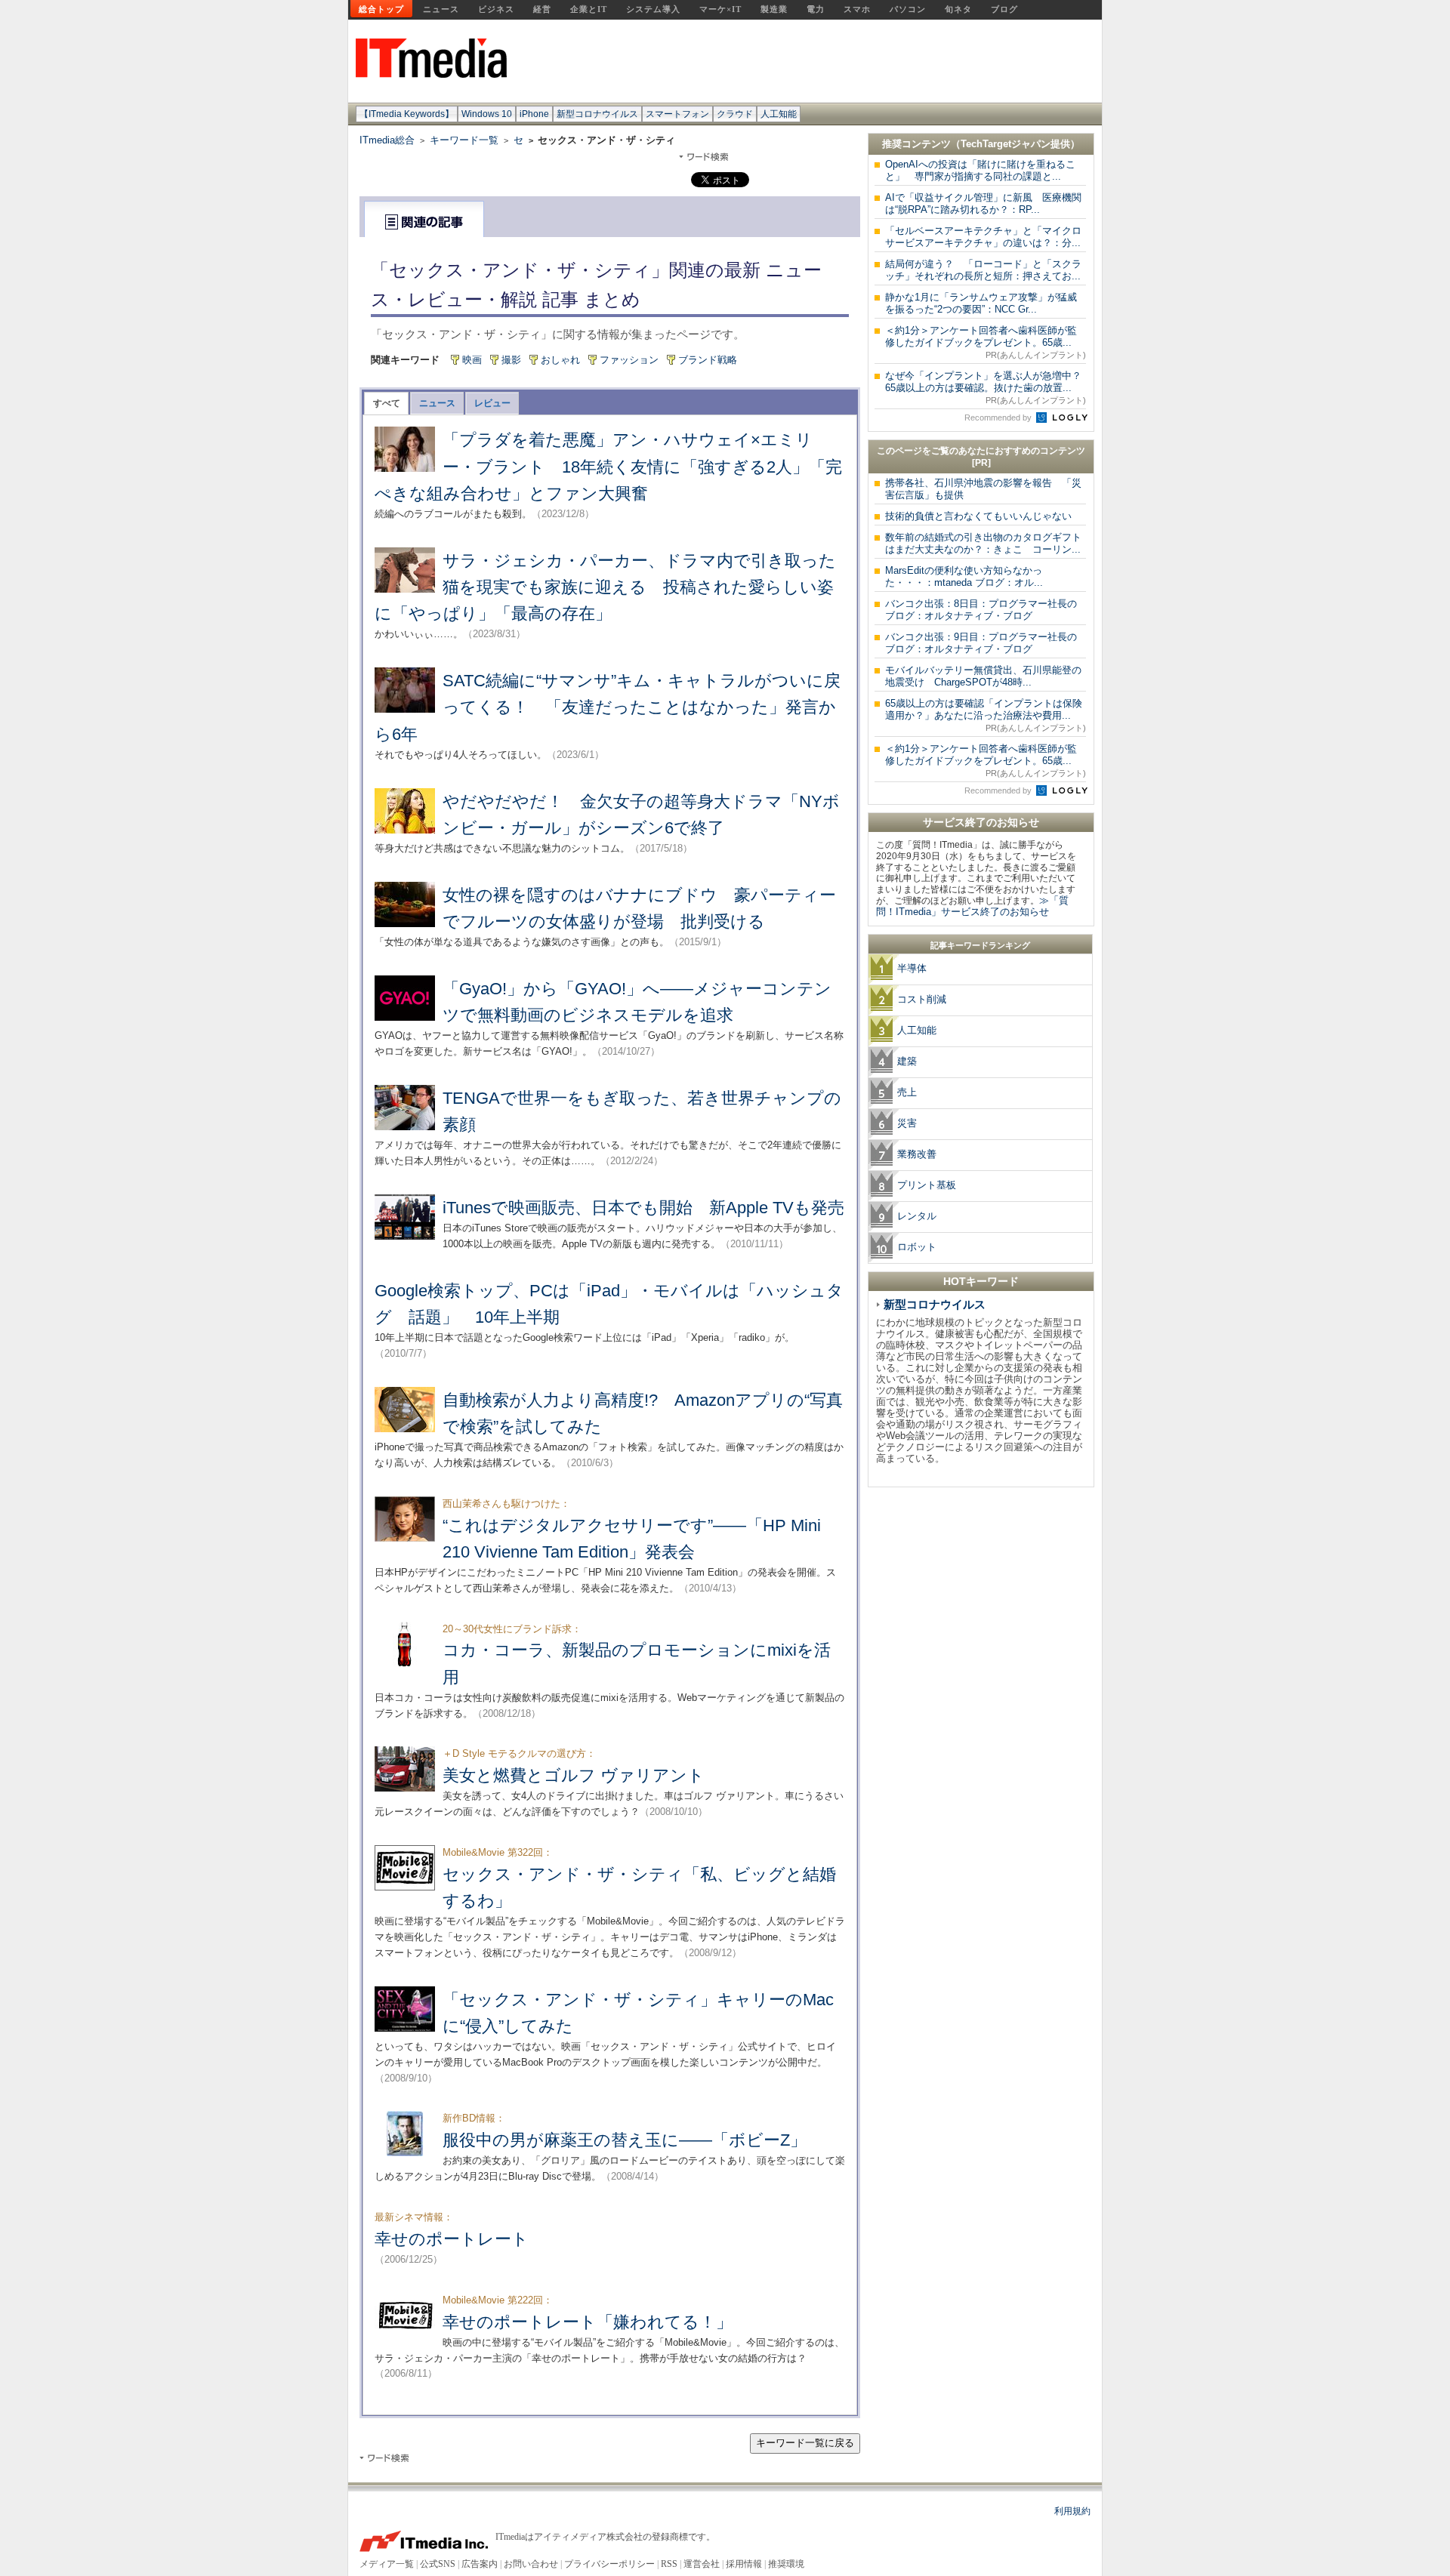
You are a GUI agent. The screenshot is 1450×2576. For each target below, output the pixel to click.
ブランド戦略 (708, 360)
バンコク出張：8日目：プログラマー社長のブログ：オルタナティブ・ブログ (981, 610)
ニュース (441, 9)
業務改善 (917, 1154)
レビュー (492, 403)
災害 (907, 1123)
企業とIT (589, 9)
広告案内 (480, 2564)
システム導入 (653, 9)
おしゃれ (560, 360)
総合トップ (381, 9)
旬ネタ (958, 9)
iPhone (534, 114)
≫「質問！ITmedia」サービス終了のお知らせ (972, 906)
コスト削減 (922, 999)
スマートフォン (677, 114)
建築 (907, 1061)
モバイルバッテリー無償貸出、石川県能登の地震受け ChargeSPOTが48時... (983, 676)
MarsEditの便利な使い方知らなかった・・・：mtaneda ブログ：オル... (964, 576)
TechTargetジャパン (1006, 144)
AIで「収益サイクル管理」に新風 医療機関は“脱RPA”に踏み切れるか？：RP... (983, 203)
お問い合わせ (531, 2564)
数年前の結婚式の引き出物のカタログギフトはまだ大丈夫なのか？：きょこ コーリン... (983, 543)
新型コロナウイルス (597, 114)
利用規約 (1072, 2511)
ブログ (1004, 9)
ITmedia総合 (387, 140)
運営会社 (702, 2564)
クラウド (735, 114)
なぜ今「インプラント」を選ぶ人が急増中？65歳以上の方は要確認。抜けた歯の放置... (986, 387)
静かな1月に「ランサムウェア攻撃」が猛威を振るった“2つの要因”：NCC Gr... (981, 303)
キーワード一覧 (464, 140)
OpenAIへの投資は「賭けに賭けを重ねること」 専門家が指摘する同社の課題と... (980, 170)
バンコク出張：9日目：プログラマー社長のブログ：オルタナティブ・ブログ (981, 643)
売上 (907, 1092)
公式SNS (438, 2564)
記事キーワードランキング (980, 945)
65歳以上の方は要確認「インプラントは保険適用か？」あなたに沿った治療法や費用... (986, 715)
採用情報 (744, 2564)
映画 (472, 360)
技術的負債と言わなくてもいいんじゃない (978, 516)
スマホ (857, 9)
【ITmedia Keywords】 (407, 114)
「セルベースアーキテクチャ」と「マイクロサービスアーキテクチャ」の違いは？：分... (983, 237)
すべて (387, 403)
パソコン (908, 9)
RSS (669, 2564)
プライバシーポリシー (609, 2564)
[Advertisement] (981, 1721)
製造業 (774, 9)
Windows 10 (487, 114)
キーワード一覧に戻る (805, 2443)
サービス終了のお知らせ (981, 822)
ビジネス (496, 9)
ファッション (629, 360)
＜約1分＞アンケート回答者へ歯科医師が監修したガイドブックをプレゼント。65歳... (986, 342)
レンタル (917, 1216)
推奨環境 (786, 2564)
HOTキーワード (981, 1281)
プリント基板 (927, 1185)
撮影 (511, 360)
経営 (542, 9)
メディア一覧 (387, 2564)
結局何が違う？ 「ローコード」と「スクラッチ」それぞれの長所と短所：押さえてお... (983, 270)
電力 (816, 9)
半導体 (912, 968)
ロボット (917, 1247)
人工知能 (779, 114)
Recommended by (999, 418)
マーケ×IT (720, 9)
